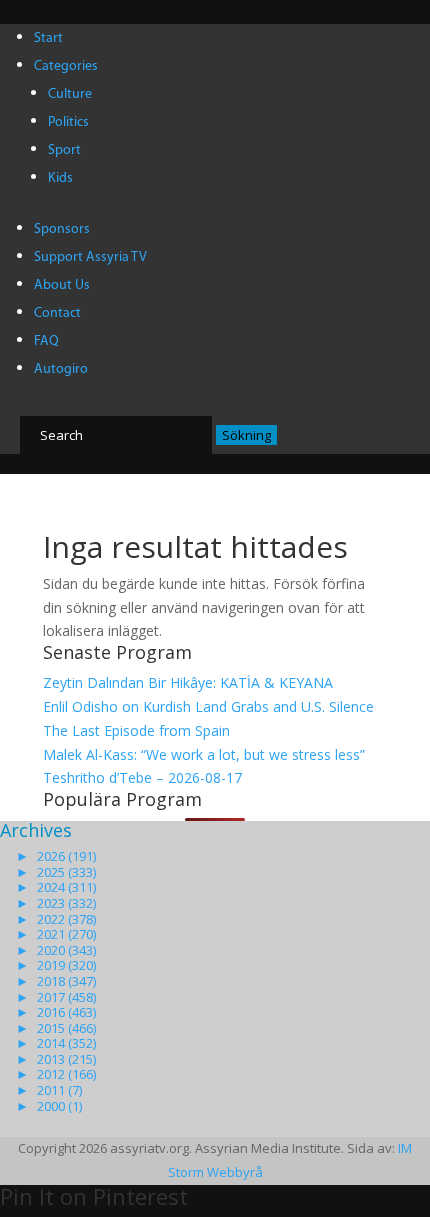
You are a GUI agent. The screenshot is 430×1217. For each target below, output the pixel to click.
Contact (57, 313)
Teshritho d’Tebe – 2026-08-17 (142, 777)
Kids (60, 178)
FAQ (46, 341)
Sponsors (62, 229)
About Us (62, 285)
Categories (66, 66)
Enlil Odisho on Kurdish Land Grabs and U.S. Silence (208, 706)
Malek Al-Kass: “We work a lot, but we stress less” (204, 754)
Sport (64, 150)
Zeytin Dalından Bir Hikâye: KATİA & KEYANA (188, 682)
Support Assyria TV (90, 257)
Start (48, 38)
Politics (68, 122)
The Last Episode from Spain (136, 730)
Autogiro (61, 369)
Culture (70, 94)
